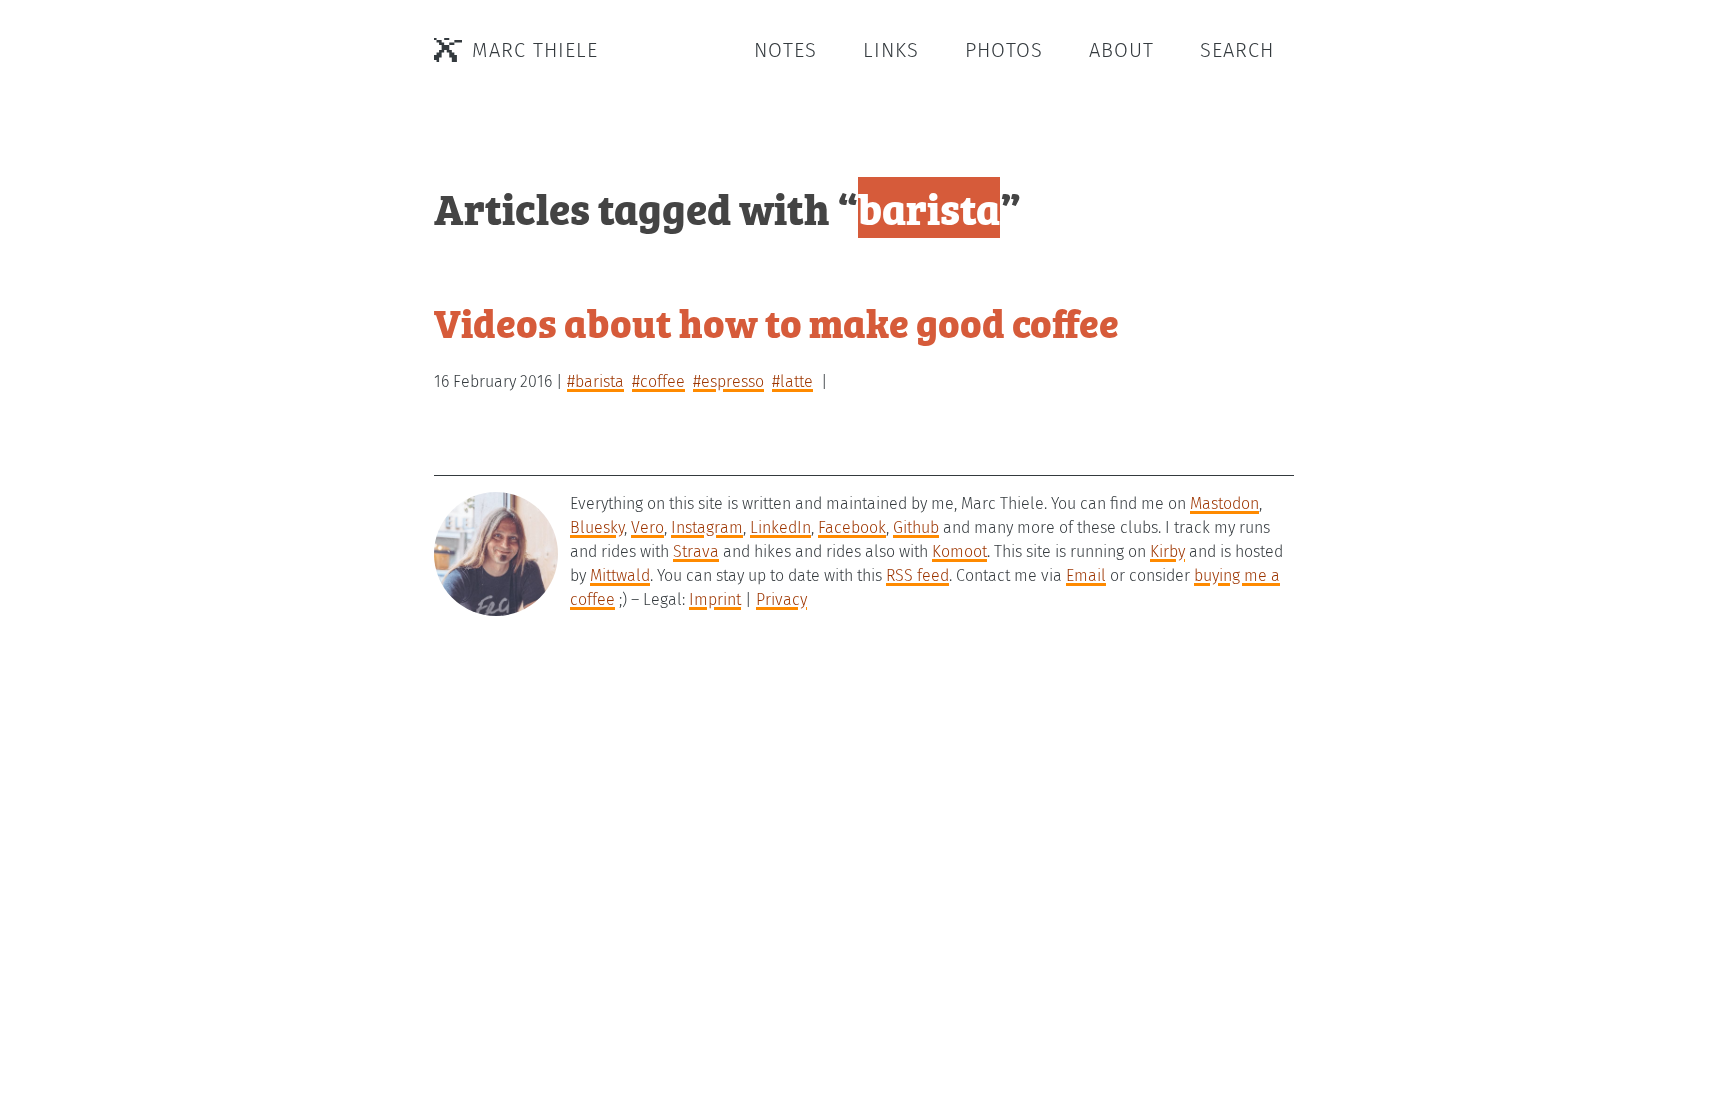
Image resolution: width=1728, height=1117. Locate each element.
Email (1086, 575)
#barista (595, 381)
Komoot (959, 551)
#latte (792, 381)
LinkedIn (780, 527)
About (1121, 50)
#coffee (658, 381)
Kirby (1167, 551)
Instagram (707, 527)
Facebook (852, 527)
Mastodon (1224, 503)
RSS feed (917, 575)
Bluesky (597, 527)
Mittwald (620, 575)
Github (916, 527)
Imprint (715, 599)
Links (891, 50)
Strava (696, 551)
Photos (1004, 50)
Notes (785, 50)
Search (1237, 50)
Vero (647, 527)
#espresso (728, 381)
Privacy (781, 599)
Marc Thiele (535, 50)
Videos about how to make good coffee (776, 321)
